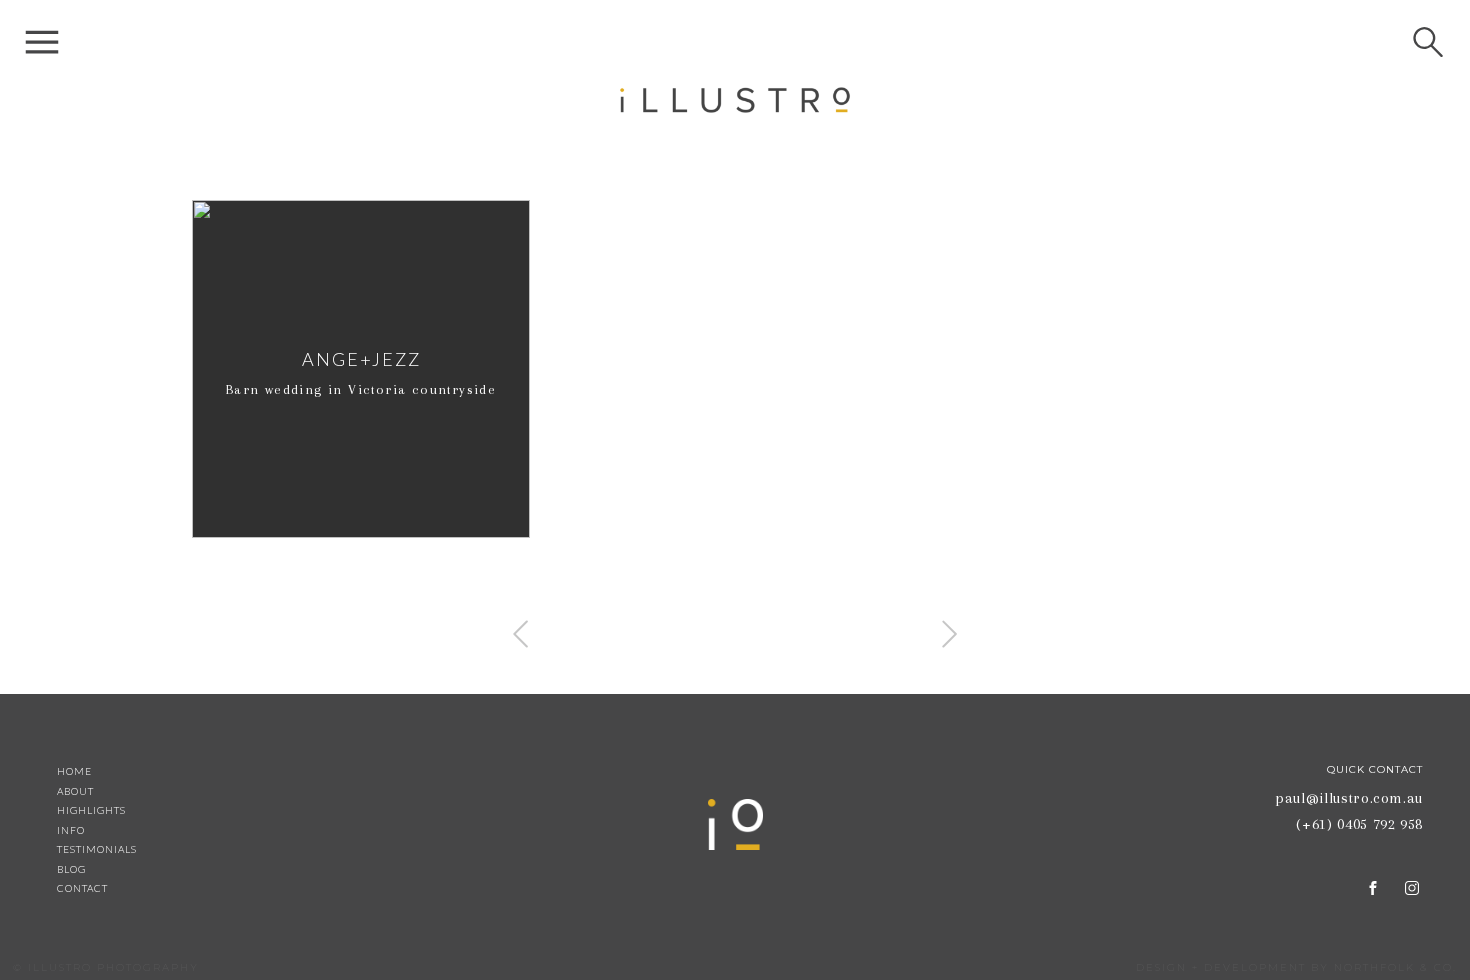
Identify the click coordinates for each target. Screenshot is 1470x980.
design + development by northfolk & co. (1296, 967)
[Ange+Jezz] (361, 369)
